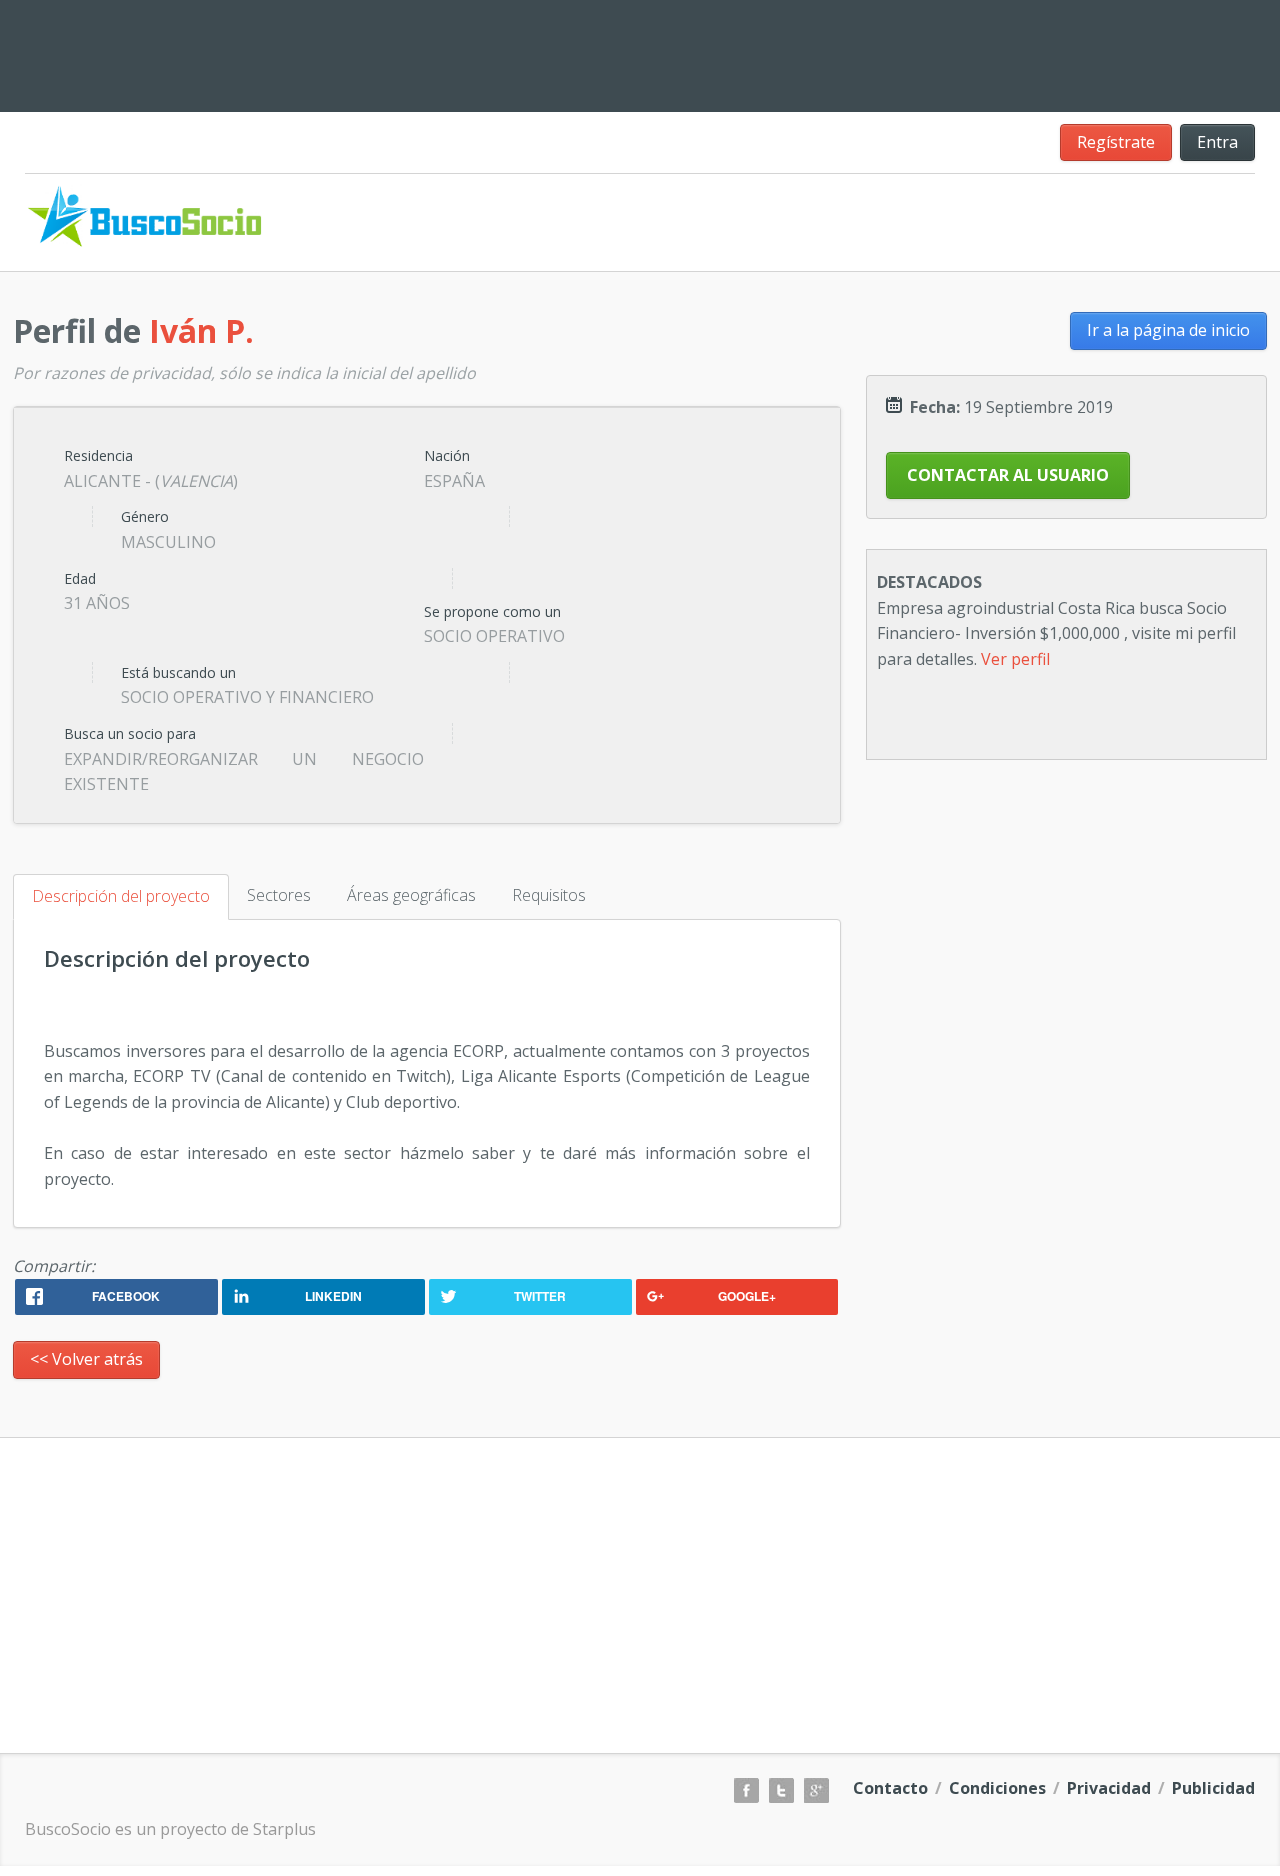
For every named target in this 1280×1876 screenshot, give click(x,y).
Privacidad (1109, 1788)
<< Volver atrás (86, 1359)
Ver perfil (1015, 659)
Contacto (890, 1788)
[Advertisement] (770, 52)
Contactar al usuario (1008, 475)
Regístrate (1116, 142)
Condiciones (997, 1788)
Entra (1217, 142)
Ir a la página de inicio (1168, 330)
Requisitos (549, 895)
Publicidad (1213, 1788)
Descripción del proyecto (121, 896)
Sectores (279, 895)
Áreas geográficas (411, 895)
